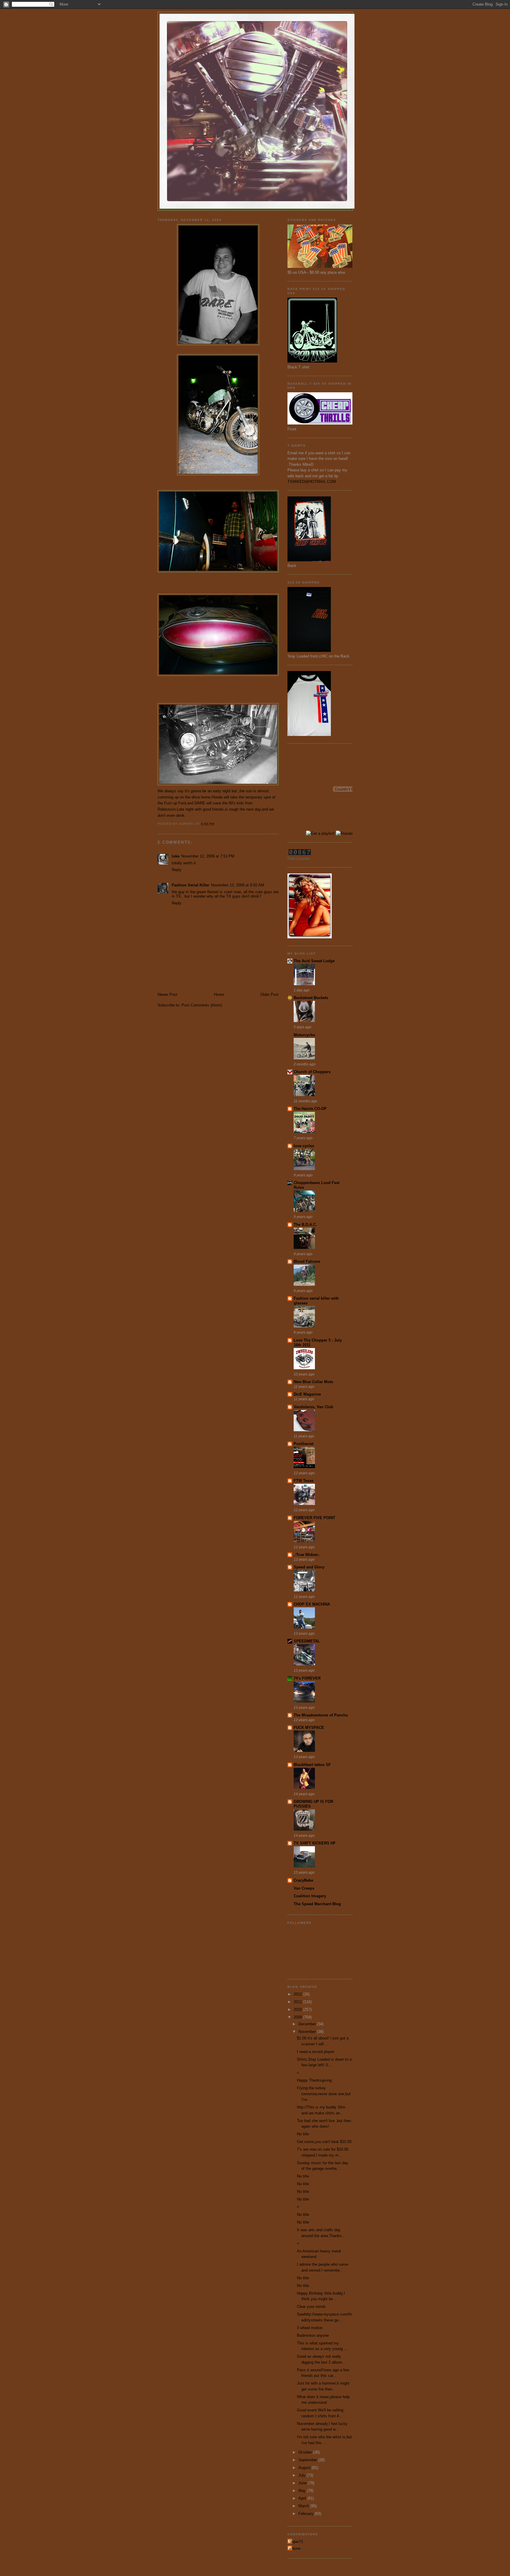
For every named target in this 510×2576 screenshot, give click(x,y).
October (306, 2452)
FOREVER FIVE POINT (314, 1518)
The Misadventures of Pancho (321, 1715)
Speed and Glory (309, 1567)
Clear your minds (311, 2307)
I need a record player (316, 2052)
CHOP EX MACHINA (312, 1604)
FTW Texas (304, 1481)
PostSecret (304, 1444)
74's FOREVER (307, 1678)
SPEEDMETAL (307, 1641)
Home (219, 995)
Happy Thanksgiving (314, 2080)
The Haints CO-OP (310, 1109)
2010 (298, 2010)
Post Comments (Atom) (202, 1005)
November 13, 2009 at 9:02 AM (238, 885)
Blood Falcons (307, 1261)
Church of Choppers (312, 1072)
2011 (298, 2002)
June (303, 2483)
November (308, 2032)
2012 (298, 1994)
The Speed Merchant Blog (317, 1904)
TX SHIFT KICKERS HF (315, 1843)
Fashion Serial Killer (191, 885)
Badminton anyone (313, 2335)
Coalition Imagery (310, 1896)
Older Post (269, 995)
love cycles (304, 1146)
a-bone (295, 2548)
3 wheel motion (310, 2328)
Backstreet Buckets (311, 998)
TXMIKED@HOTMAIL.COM (312, 482)
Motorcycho (304, 1035)
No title (303, 2134)
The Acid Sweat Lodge (314, 961)
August (305, 2468)
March (304, 2506)
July (303, 2475)
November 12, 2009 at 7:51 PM (208, 856)
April (303, 2498)
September (308, 2460)
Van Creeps (304, 1888)
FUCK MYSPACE (309, 1728)
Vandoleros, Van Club (313, 1407)
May (303, 2491)
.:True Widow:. (307, 1555)
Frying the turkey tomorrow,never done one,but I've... (324, 2094)
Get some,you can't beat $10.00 (324, 2142)
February (307, 2514)
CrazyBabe (303, 1880)
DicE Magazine (307, 1394)
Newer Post (167, 995)
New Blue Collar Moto (313, 1382)
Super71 (296, 2542)
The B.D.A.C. (305, 1225)
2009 (298, 2017)
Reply (177, 870)
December (308, 2024)
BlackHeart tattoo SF (312, 1765)
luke (176, 856)
